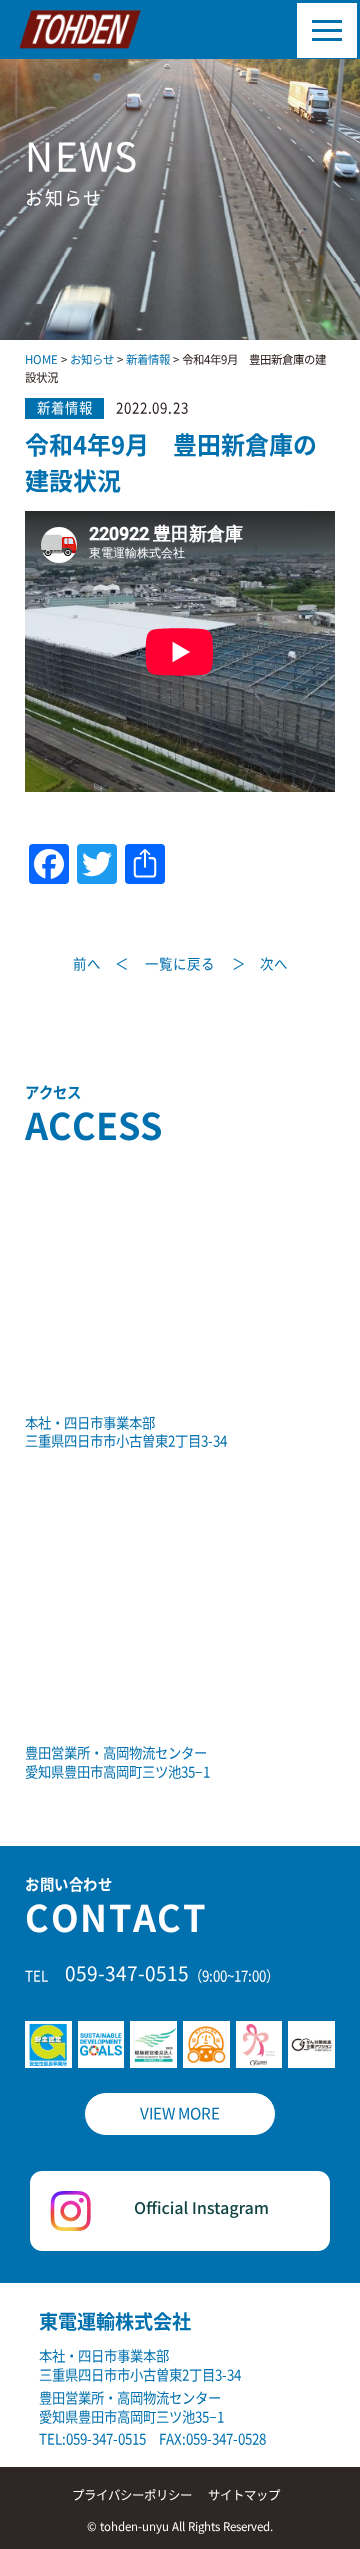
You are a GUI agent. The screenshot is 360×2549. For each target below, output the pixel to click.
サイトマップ (244, 2495)
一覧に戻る (180, 964)
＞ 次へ (260, 964)
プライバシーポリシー (132, 2495)
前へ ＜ (101, 964)
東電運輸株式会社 (115, 2321)
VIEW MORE (180, 2113)
